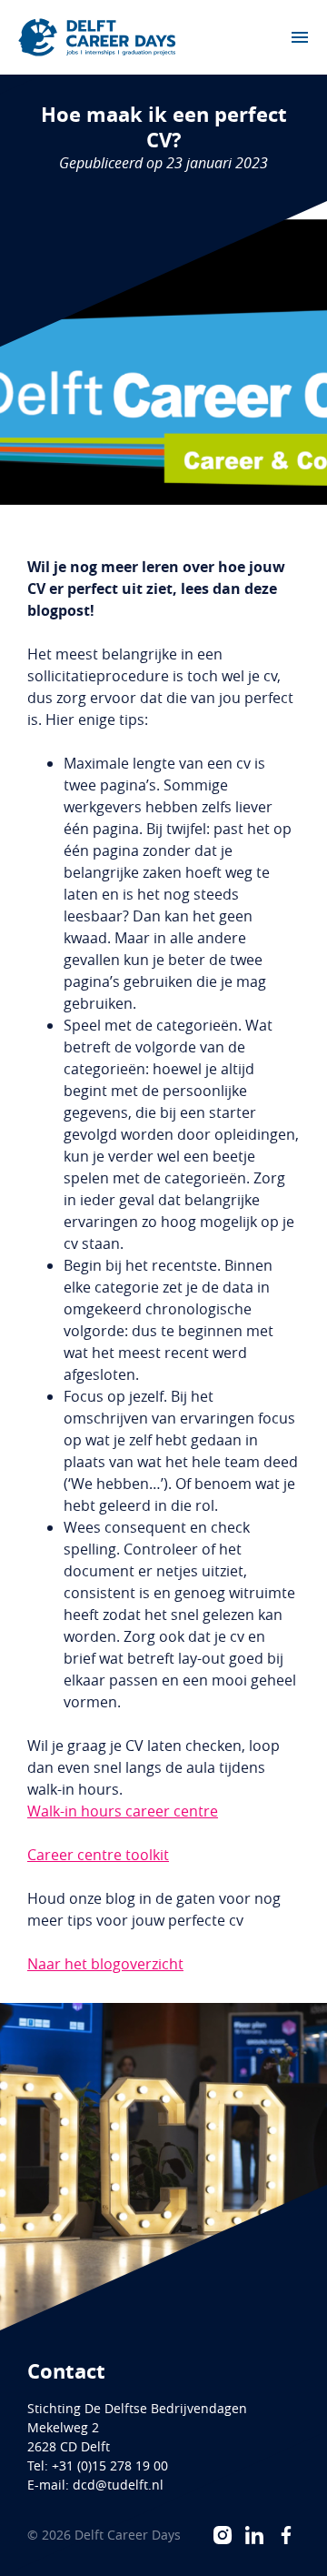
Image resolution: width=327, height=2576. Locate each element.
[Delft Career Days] (97, 37)
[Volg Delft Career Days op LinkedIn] (254, 2535)
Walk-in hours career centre (123, 1811)
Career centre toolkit (98, 1855)
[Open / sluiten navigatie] (300, 37)
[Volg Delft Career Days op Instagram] (223, 2535)
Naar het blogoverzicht (105, 1964)
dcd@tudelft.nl (118, 2485)
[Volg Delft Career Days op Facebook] (286, 2535)
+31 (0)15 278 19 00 (110, 2465)
